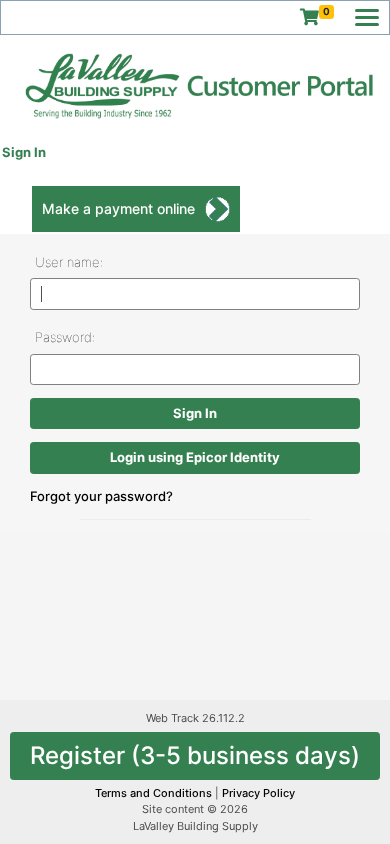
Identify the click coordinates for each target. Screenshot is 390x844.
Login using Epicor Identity (195, 457)
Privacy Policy (258, 793)
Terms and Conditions (155, 793)
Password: (65, 337)
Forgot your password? (101, 496)
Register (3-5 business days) (195, 755)
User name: (69, 262)
